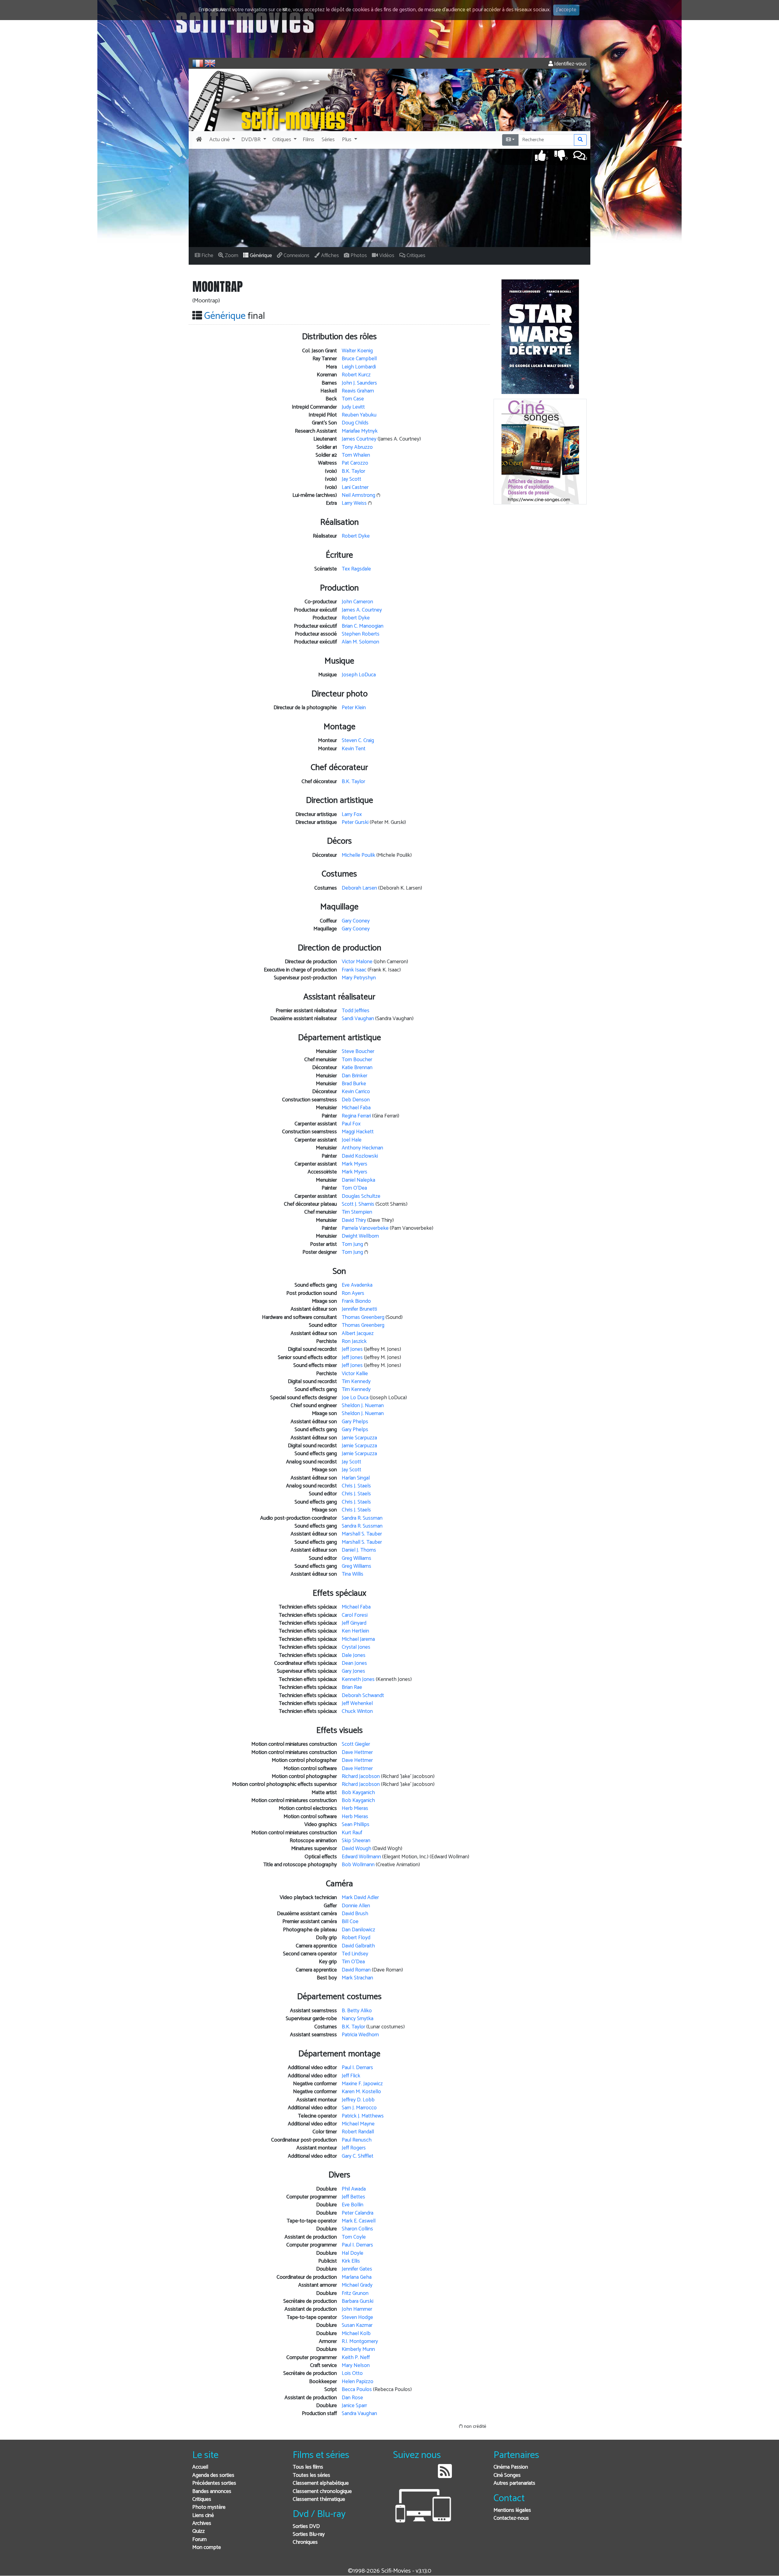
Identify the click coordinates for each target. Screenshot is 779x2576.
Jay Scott (351, 479)
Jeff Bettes (353, 2197)
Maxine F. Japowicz (362, 2084)
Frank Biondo (356, 1301)
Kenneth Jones (358, 1680)
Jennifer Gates (357, 2269)
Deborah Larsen (359, 888)
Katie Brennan (357, 1068)
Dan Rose (352, 2398)
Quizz (199, 2531)
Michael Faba (356, 1108)
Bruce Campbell (359, 359)
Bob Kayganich (358, 1793)
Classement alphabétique (321, 2483)
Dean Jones (354, 1663)
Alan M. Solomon (360, 642)
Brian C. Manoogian (363, 626)
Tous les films (308, 2467)
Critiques (202, 2499)
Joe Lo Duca (355, 1398)
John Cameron (357, 602)
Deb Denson (356, 1100)
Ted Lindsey (355, 1954)
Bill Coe (350, 1922)
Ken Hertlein (355, 1631)
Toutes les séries (311, 2475)
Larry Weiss (354, 503)
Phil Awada (354, 2189)
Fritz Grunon (355, 2294)
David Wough (356, 1849)
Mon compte (207, 2548)
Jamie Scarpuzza (359, 1438)
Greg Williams (356, 1558)
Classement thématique (319, 2499)
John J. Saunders (359, 383)
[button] (222, 140)
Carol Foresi (355, 1615)
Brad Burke (354, 1084)
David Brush (355, 1914)
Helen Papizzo (358, 2382)
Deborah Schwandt (363, 1696)
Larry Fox (352, 815)
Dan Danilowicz (358, 1930)
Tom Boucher (357, 1060)
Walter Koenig (357, 351)
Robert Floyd (356, 1938)
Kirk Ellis (351, 2261)
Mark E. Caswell (359, 2221)
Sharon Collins (357, 2229)
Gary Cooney (356, 921)
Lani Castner (355, 488)
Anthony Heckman (362, 1148)
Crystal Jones (356, 1647)
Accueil (200, 2467)
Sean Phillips (356, 1825)
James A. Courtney (362, 610)
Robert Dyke (356, 536)
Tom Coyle (354, 2237)
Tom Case (353, 399)
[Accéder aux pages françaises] (198, 63)
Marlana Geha (357, 2277)
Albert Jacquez (358, 1334)
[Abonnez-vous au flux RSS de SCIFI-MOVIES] (445, 2476)
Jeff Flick (351, 2076)
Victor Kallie (355, 1374)
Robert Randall (358, 2132)
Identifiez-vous (570, 64)
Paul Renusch (357, 2140)
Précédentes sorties (214, 2483)
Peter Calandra (358, 2213)
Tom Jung (352, 1244)
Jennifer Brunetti (359, 1309)
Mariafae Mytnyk (360, 431)
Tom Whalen (356, 455)
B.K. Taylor (353, 471)
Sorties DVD (306, 2527)
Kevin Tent (354, 749)
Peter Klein (354, 708)
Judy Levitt (353, 407)
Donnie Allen (356, 1906)
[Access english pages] (210, 63)
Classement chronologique (322, 2492)
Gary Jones (353, 1671)
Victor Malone (357, 962)
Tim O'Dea (353, 1962)
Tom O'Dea (354, 1188)
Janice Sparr (354, 2406)
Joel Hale (352, 1140)
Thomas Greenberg (363, 1318)
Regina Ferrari (356, 1116)
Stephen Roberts (361, 634)
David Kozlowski (360, 1156)
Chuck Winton (357, 1712)
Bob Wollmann (358, 1865)
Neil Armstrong (358, 495)
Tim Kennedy (356, 1382)
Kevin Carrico (356, 1092)
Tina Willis (353, 1574)
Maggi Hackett (358, 1132)
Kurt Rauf (352, 1833)
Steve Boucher (358, 1052)
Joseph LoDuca (359, 675)
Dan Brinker (355, 1076)
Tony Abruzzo (357, 447)
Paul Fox (351, 1124)
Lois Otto (352, 2374)
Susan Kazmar (357, 2325)
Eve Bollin (353, 2205)
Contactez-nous (511, 2518)
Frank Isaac (354, 970)
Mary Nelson (356, 2366)
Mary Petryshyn (359, 978)
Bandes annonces (212, 2492)
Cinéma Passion (511, 2467)
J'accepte (566, 10)
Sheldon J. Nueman (363, 1406)
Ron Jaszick (354, 1342)
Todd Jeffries (356, 1011)
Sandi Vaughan (358, 1019)
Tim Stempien (357, 1212)
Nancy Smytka (358, 2019)
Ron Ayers (353, 1293)
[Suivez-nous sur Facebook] (399, 2476)
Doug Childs (355, 423)
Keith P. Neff (356, 2358)
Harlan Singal (356, 1478)
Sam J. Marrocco (359, 2108)
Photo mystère (209, 2507)
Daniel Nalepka (358, 1180)
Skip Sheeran (356, 1841)
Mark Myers (355, 1164)
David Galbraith (358, 1946)
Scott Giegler (356, 1744)
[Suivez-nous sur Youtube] (429, 2476)
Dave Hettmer (357, 1753)
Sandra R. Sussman (362, 1518)
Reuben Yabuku (359, 415)
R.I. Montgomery (360, 2342)
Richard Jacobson (361, 1777)
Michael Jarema (358, 1639)
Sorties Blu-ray (309, 2534)
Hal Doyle (353, 2253)
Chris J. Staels (356, 1486)
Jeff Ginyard (354, 1623)
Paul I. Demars (357, 2068)
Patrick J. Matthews (363, 2116)
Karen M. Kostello (361, 2092)
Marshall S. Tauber (362, 1534)
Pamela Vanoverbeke (365, 1228)
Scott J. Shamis (358, 1204)
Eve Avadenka (357, 1285)
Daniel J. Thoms (359, 1550)
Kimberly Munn (358, 2349)
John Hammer (357, 2309)
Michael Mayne (358, 2124)
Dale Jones (354, 1656)
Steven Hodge (357, 2318)
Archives (202, 2524)
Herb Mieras (355, 1809)
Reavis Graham (358, 391)
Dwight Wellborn (360, 1236)
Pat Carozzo (355, 463)
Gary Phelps (355, 1422)
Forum (199, 2540)
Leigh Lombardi (359, 367)
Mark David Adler (360, 1898)
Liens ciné (203, 2516)
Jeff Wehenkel (357, 1704)
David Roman (356, 1970)
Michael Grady (357, 2285)
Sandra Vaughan (359, 2414)
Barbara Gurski (358, 2301)
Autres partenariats (514, 2483)
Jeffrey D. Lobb (358, 2100)
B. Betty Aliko (357, 2011)
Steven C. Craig (358, 741)
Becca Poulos (357, 2390)
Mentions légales (512, 2510)
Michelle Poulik (358, 855)
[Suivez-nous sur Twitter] (414, 2476)
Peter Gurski (355, 823)
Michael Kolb (356, 2334)
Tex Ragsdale (356, 569)
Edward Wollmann (361, 1857)
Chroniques (305, 2542)
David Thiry (354, 1220)
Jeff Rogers (354, 2148)
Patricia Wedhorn (360, 2035)
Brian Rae (352, 1687)
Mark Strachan (357, 1978)
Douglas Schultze (361, 1196)
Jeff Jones (352, 1349)
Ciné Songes (507, 2475)
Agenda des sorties (213, 2475)
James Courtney (359, 439)
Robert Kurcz (356, 375)
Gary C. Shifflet (358, 2156)
